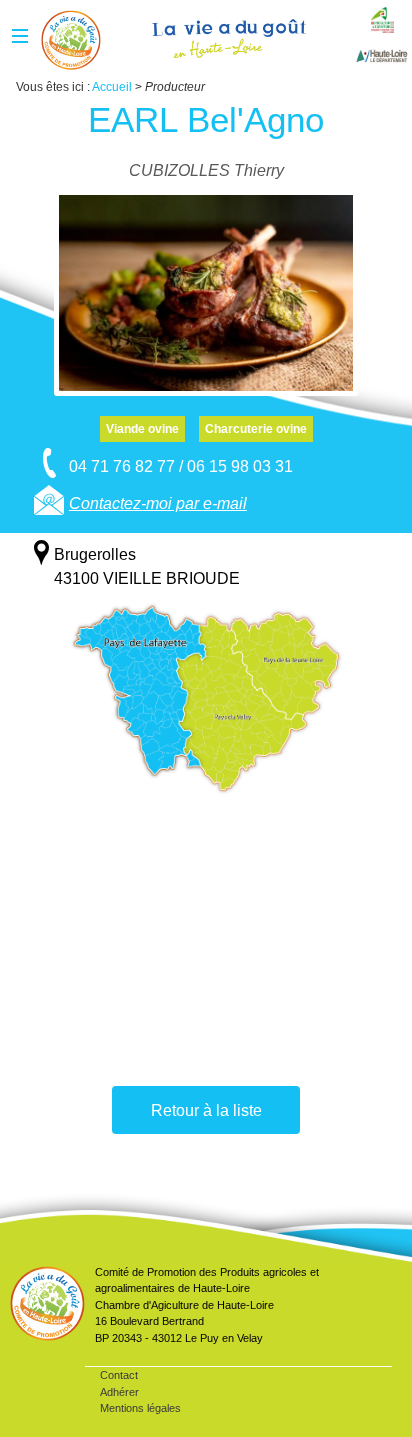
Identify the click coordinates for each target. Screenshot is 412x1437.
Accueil (71, 40)
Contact (119, 1375)
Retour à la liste (206, 1110)
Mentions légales (140, 1408)
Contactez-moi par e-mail (158, 503)
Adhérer (119, 1392)
